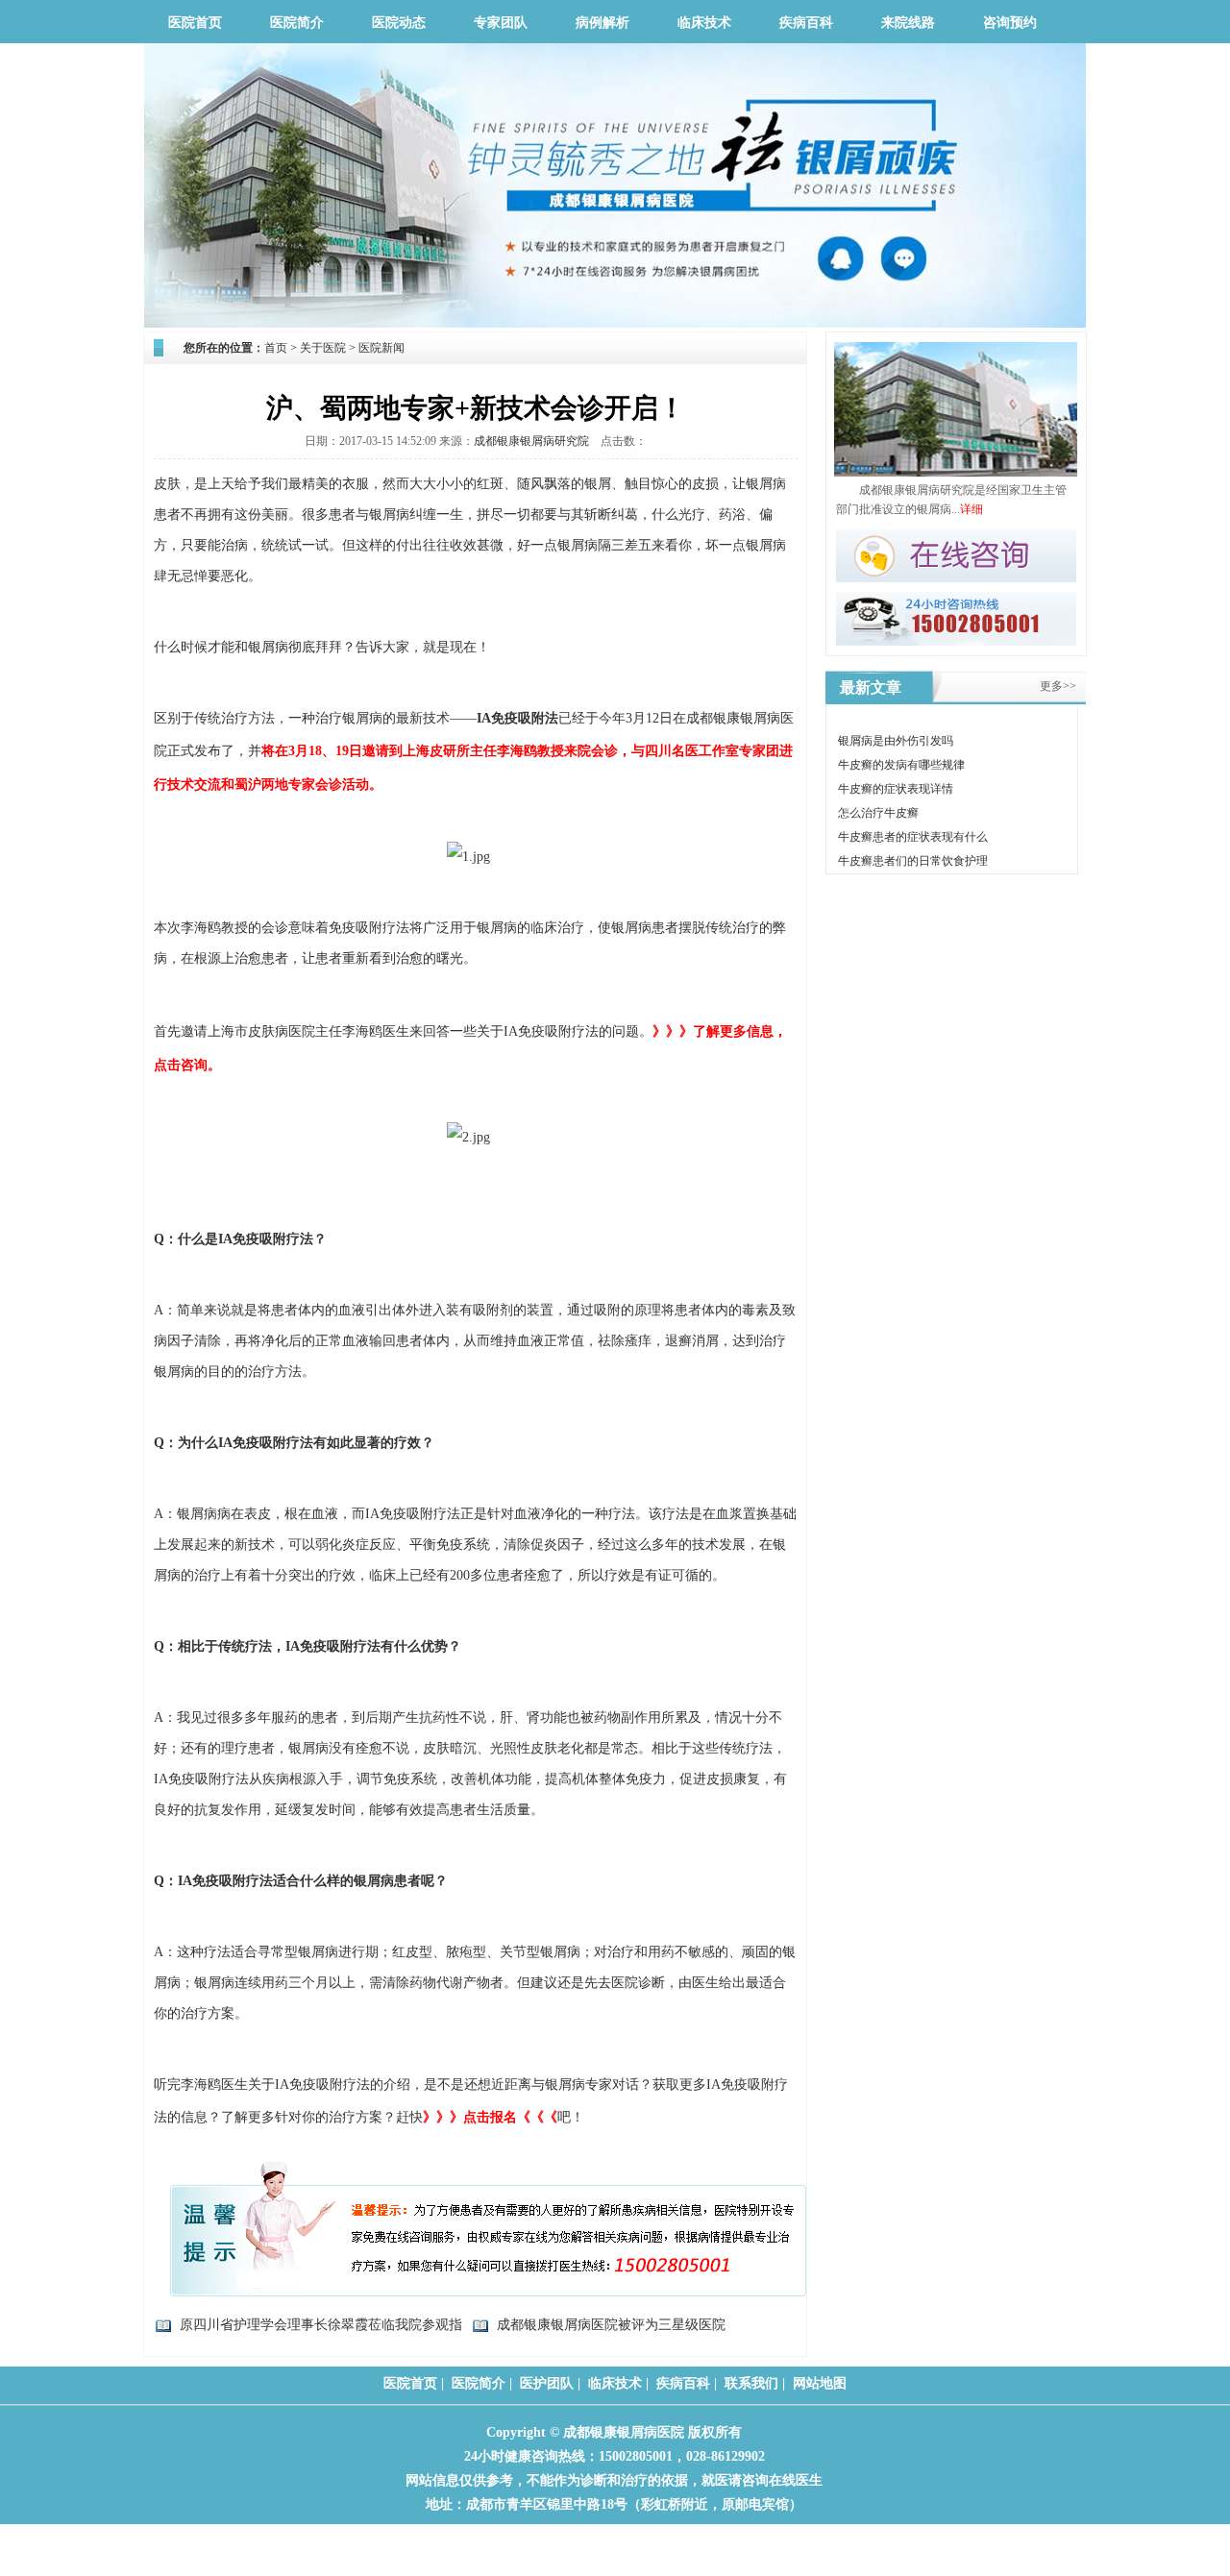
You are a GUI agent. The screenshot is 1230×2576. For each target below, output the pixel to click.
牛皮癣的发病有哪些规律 (901, 765)
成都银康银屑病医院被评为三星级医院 (611, 2325)
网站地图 (820, 2383)
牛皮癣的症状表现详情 (896, 789)
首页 (276, 348)
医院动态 (399, 23)
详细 (972, 509)
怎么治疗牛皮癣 (878, 813)
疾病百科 (806, 23)
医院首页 (195, 23)
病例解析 (603, 23)
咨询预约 (1010, 23)
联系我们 (751, 2383)
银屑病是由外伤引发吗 (896, 741)
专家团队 (501, 23)
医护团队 (547, 2383)
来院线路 (908, 23)
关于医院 (323, 348)
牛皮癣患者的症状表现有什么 (913, 837)
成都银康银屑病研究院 (531, 441)
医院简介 (297, 23)
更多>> (1058, 687)
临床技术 (704, 23)
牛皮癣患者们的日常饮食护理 (913, 861)
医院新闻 (381, 348)
